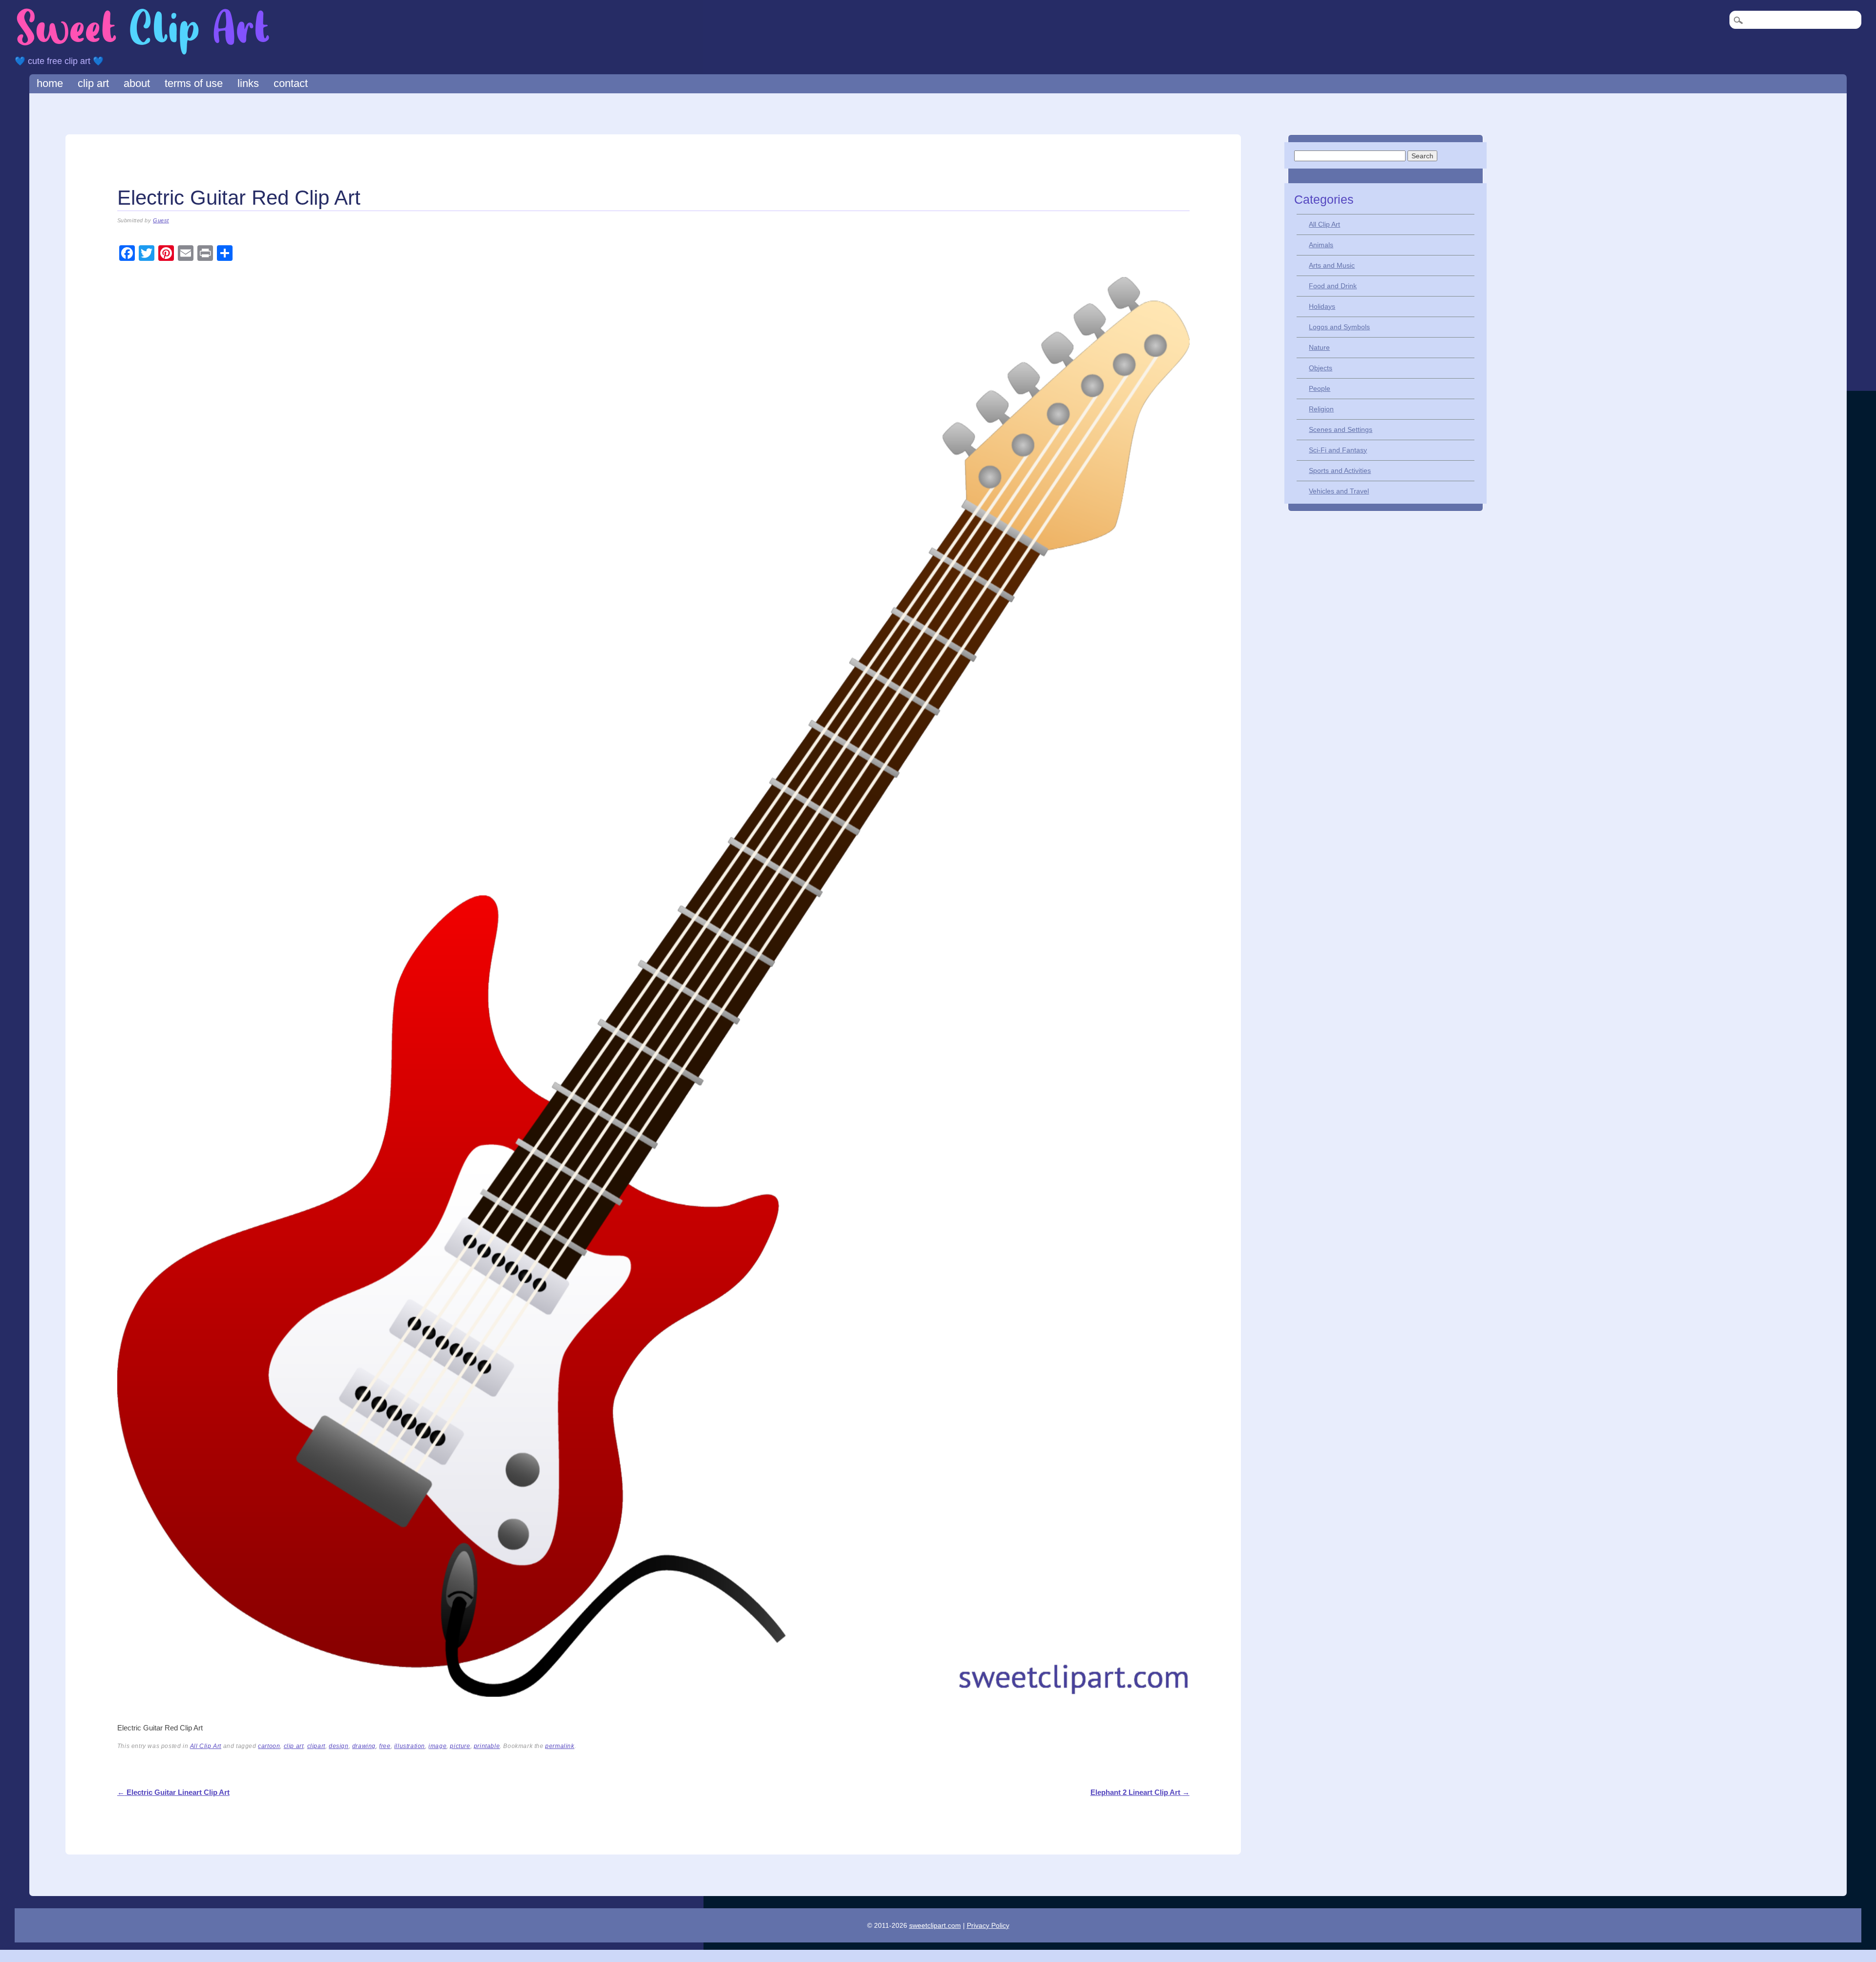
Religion (1321, 409)
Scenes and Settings (1341, 429)
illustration (410, 1746)
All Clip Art (206, 1746)
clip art (294, 1746)
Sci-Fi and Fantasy (1338, 450)
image (437, 1746)
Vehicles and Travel (1339, 491)
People (1320, 388)
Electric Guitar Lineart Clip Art (173, 1792)
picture (460, 1746)
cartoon (269, 1746)
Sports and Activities (1340, 470)
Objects (1321, 368)
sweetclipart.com (935, 1925)
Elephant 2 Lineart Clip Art (1140, 1792)
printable (487, 1746)
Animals (1321, 245)
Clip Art (93, 83)
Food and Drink (1333, 286)
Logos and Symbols (1339, 327)
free (385, 1746)
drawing (364, 1746)
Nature (1319, 347)
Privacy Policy (988, 1925)
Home (50, 83)
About (137, 83)
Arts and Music (1332, 265)
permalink (560, 1746)
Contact (291, 83)
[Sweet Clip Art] (143, 53)
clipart (316, 1746)
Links (248, 83)
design (339, 1746)
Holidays (1322, 306)
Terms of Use (194, 83)
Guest (161, 220)
